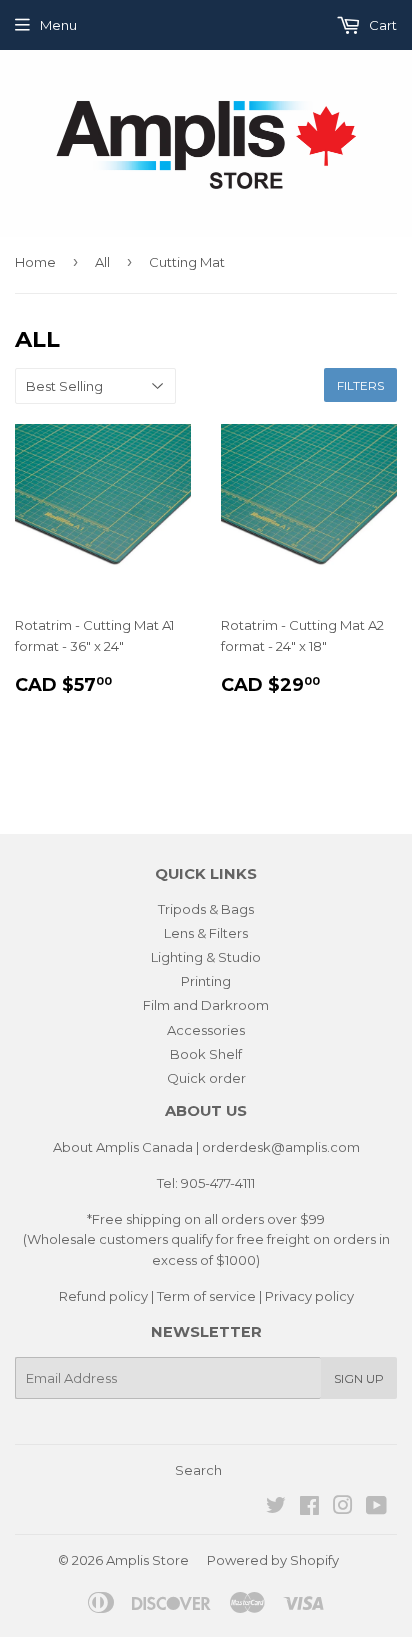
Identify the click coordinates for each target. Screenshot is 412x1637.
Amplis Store (147, 1560)
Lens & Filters (206, 933)
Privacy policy (309, 1296)
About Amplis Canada (123, 1147)
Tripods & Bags (206, 909)
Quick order (206, 1078)
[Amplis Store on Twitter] (276, 1508)
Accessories (206, 1030)
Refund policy (103, 1296)
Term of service (206, 1296)
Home (35, 262)
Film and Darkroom (206, 1005)
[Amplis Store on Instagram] (343, 1508)
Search (198, 1470)
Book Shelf (206, 1054)
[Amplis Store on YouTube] (376, 1508)
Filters (360, 385)
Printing (206, 981)
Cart (381, 25)
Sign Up (359, 1378)
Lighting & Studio (206, 957)
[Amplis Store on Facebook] (309, 1508)
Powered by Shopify (273, 1560)
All (102, 262)
